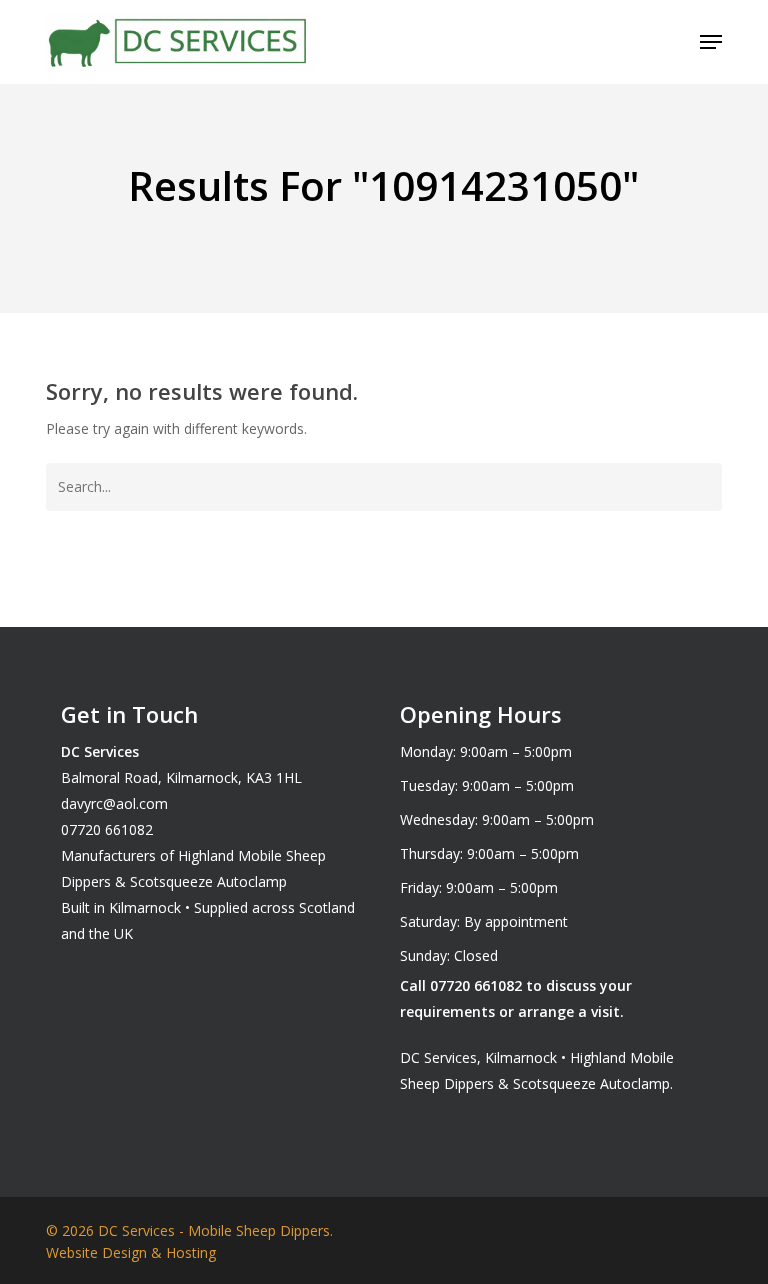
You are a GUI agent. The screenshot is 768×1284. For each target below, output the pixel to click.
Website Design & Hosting (131, 1252)
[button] (711, 42)
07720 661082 (107, 829)
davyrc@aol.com (114, 803)
